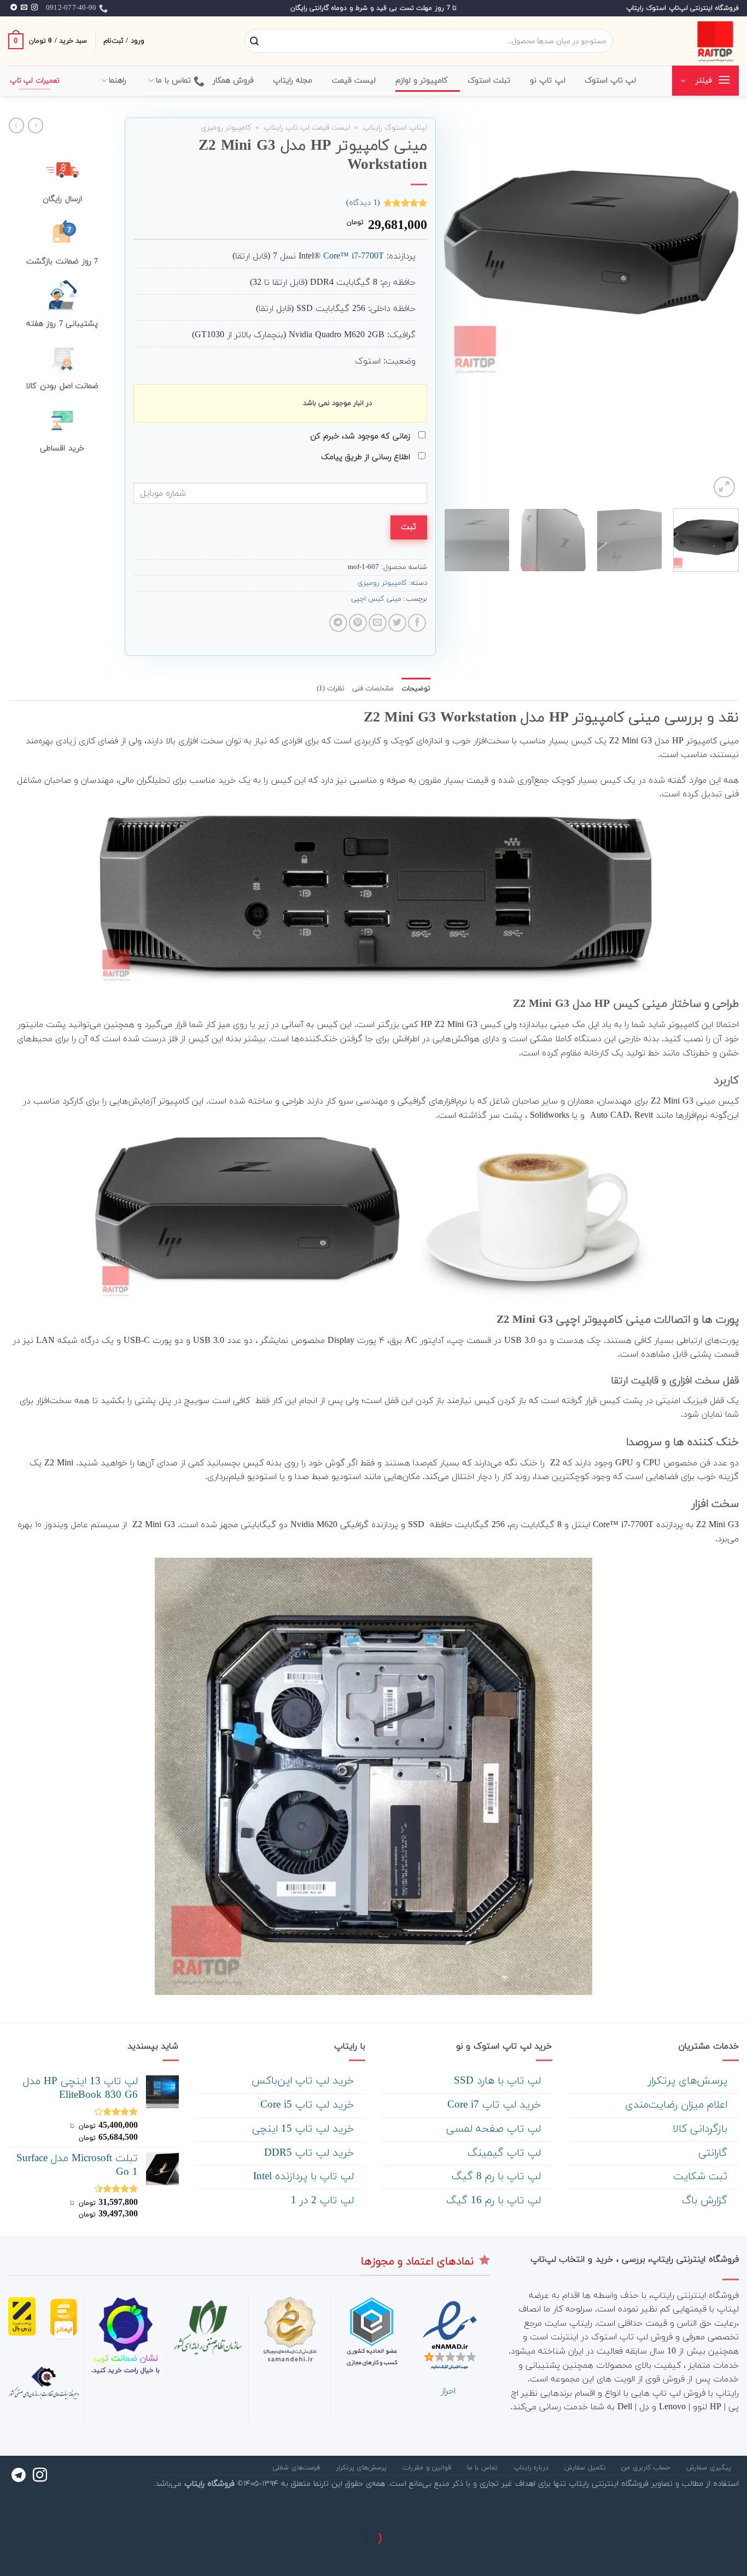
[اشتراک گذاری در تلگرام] (338, 623)
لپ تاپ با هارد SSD (499, 2081)
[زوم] (724, 487)
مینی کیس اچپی (376, 599)
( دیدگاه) (363, 203)
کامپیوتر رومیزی (226, 128)
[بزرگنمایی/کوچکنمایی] (704, 2511)
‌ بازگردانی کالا (702, 2129)
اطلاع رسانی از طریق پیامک (367, 457)
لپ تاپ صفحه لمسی (495, 2129)
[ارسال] (254, 42)
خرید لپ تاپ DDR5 (311, 2153)
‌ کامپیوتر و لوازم (423, 81)
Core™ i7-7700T (354, 256)
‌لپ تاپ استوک (611, 81)
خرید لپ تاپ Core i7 (496, 2105)
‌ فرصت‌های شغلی (297, 2468)
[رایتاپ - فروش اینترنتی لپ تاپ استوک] (684, 41)
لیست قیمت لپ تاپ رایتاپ (307, 128)
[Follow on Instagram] (34, 8)
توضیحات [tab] (416, 689)
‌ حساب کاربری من (647, 2468)
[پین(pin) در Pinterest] (358, 623)
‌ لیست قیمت (355, 81)
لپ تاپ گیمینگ (506, 2153)
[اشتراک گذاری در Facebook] (417, 623)
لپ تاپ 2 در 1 (324, 2201)
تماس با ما (174, 81)
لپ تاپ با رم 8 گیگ (498, 2177)
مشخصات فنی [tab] (373, 689)
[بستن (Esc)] (736, 2511)
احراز (448, 2391)
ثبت (408, 527)
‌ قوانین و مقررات (428, 2468)
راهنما (118, 81)
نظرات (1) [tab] (331, 689)
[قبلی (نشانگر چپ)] (736, 2557)
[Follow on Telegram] (14, 8)
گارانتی (714, 2153)
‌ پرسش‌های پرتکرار (689, 2081)
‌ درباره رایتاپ (532, 2468)
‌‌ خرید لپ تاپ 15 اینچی (305, 2129)
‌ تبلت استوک (491, 81)
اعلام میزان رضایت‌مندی (678, 2105)
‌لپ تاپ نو (548, 81)
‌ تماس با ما (484, 2468)
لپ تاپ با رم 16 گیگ (495, 2201)
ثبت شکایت (702, 2177)
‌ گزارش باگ (706, 2201)
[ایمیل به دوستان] (378, 623)
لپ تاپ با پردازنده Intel (305, 2177)
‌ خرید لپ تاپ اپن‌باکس (304, 2081)
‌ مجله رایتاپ (294, 81)
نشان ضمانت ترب (126, 2358)
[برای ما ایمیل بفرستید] (24, 8)
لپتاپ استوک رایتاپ (395, 128)
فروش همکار (233, 81)
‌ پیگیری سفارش (710, 2468)
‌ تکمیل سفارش (586, 2468)
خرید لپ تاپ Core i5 (309, 2105)
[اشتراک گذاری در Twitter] (397, 623)
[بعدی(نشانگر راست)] (704, 2557)
